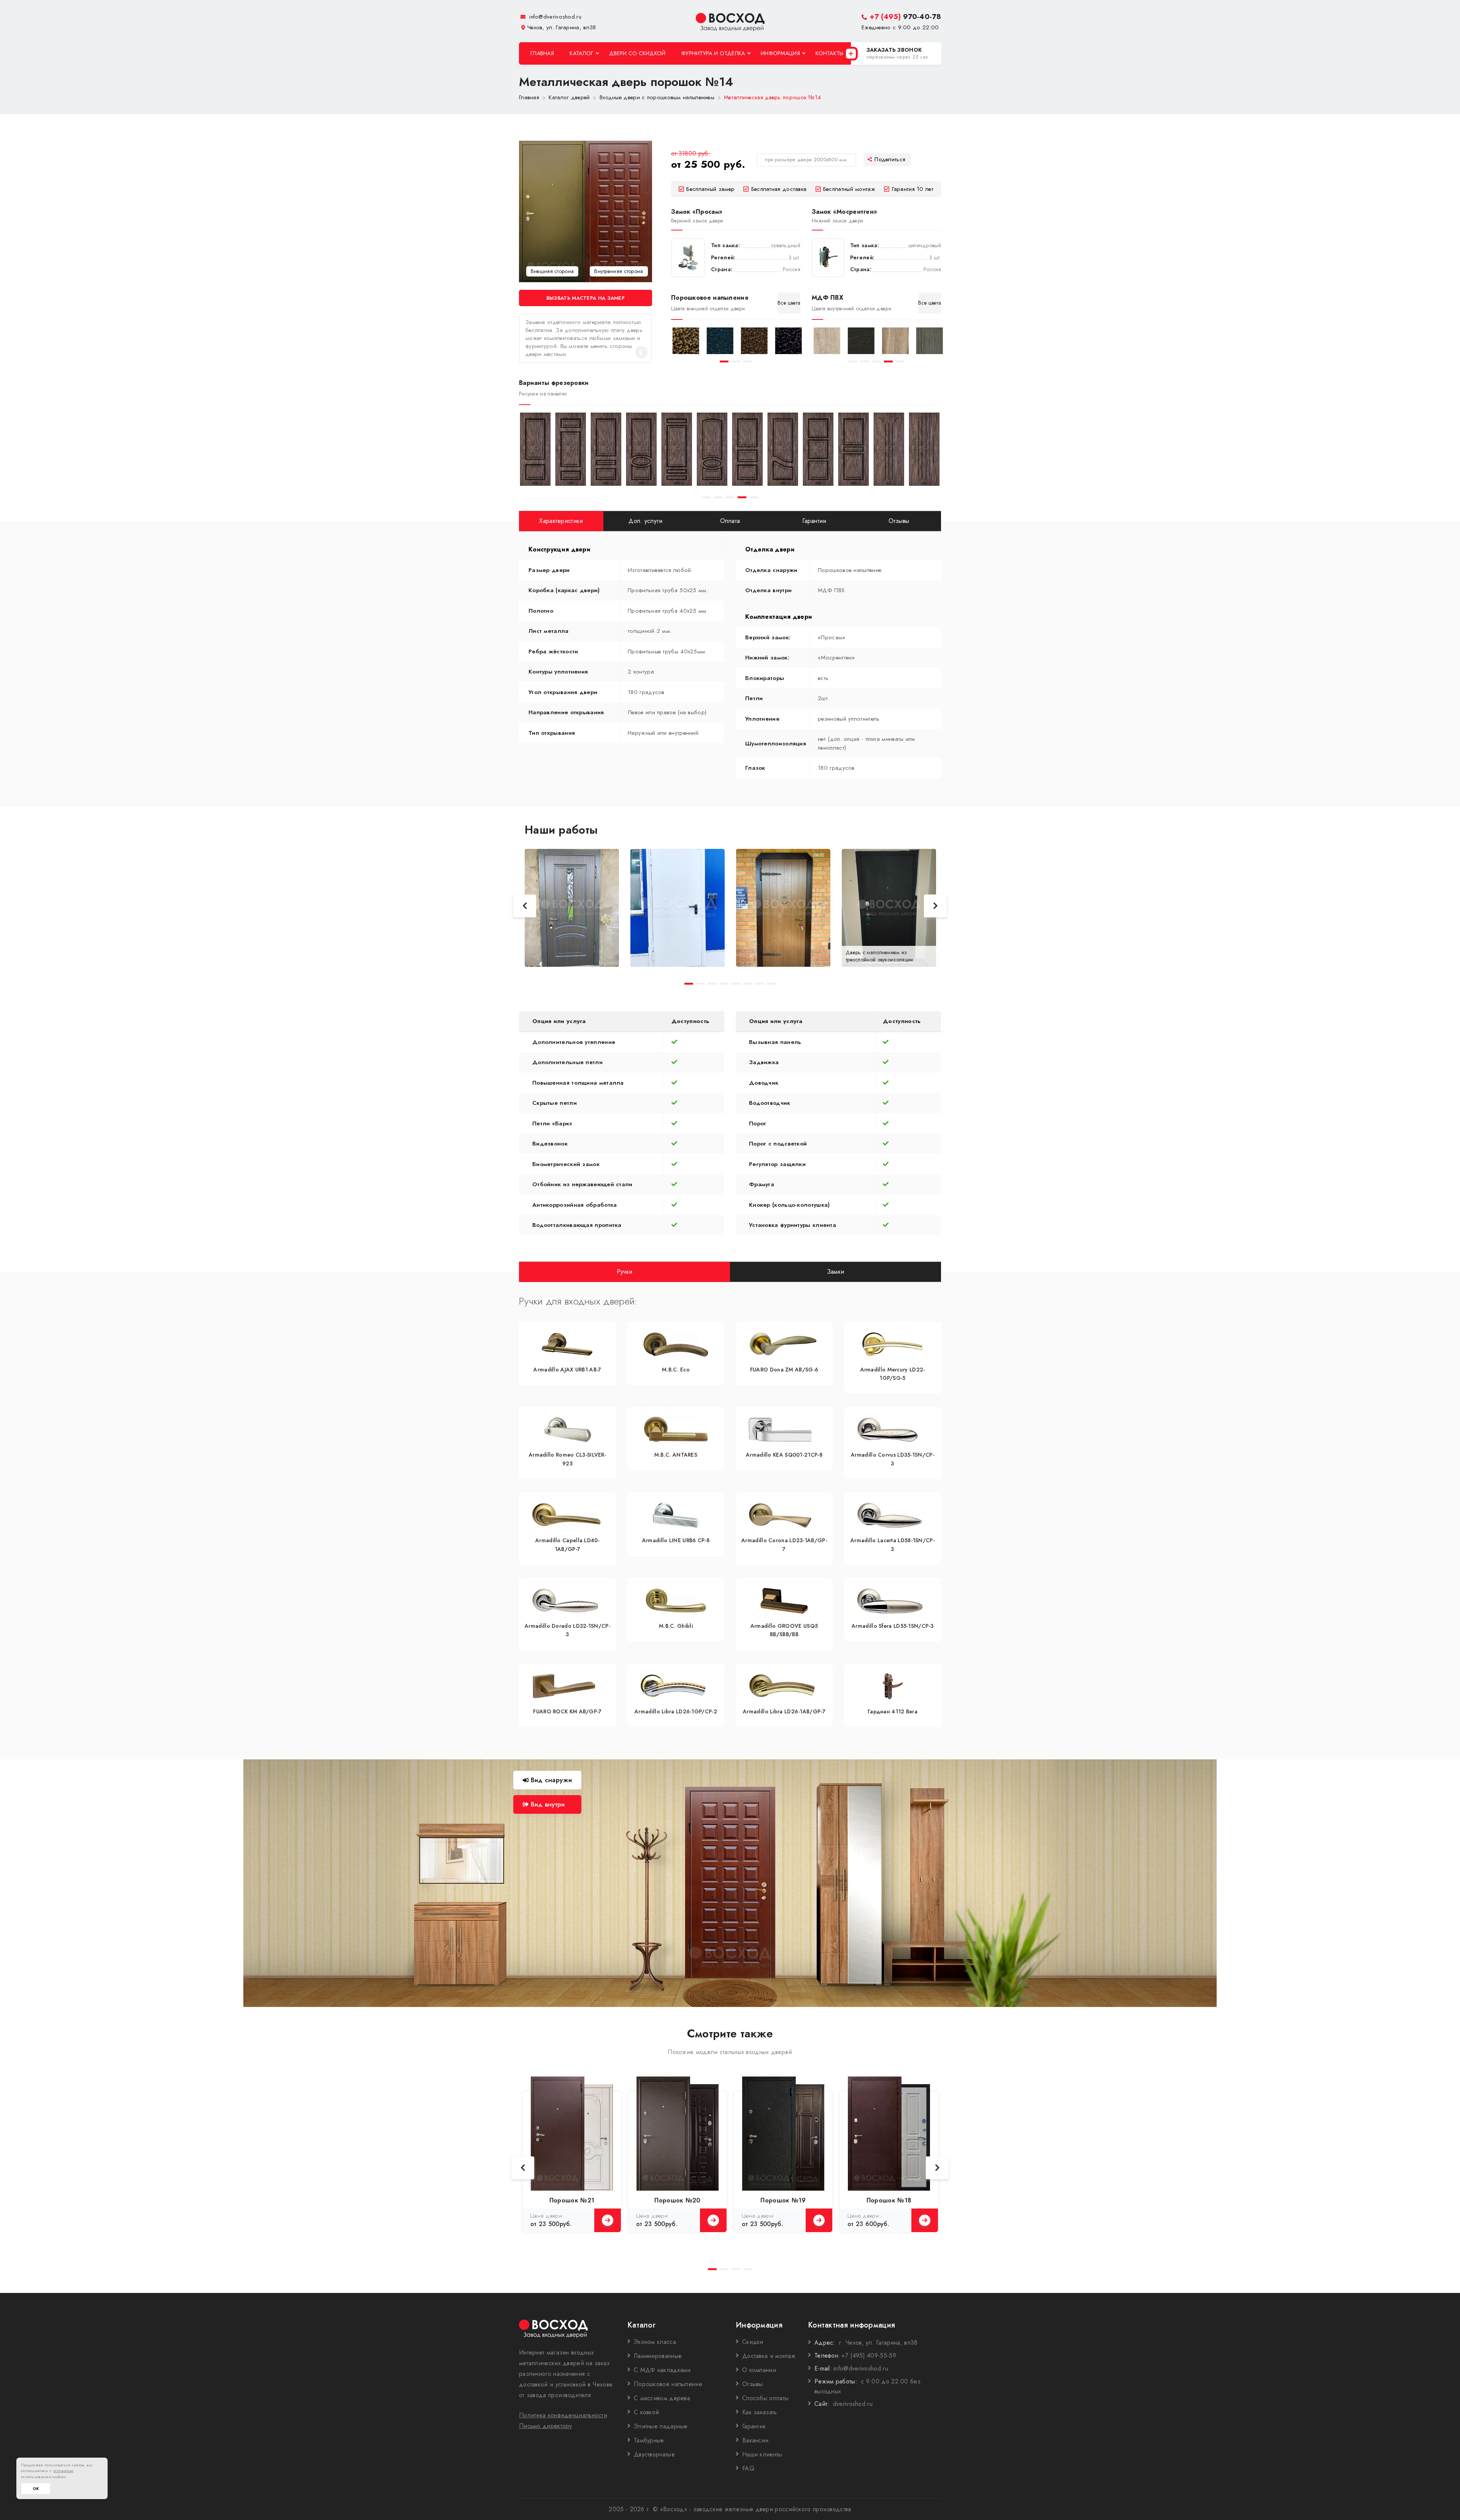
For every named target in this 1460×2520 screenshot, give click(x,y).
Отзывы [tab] (899, 521)
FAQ (748, 2468)
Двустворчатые (654, 2454)
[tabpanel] (684, 341)
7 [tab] (759, 984)
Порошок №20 (677, 2200)
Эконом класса (655, 2342)
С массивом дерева (662, 2398)
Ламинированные (658, 2356)
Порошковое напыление (668, 2384)
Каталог (581, 53)
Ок (36, 2489)
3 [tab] (748, 361)
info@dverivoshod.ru (554, 17)
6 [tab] (748, 984)
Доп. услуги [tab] (645, 521)
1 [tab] (724, 361)
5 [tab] (900, 361)
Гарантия (754, 2426)
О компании (759, 2370)
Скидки (753, 2342)
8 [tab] (771, 984)
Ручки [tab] (625, 1271)
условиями (63, 2471)
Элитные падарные (661, 2426)
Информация (780, 53)
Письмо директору (546, 2426)
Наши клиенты (762, 2454)
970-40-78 (905, 17)
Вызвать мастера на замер (586, 298)
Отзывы (753, 2384)
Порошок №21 (572, 2200)
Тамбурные (649, 2440)
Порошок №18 (889, 2200)
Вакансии (755, 2440)
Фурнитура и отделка (713, 53)
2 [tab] (736, 361)
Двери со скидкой (637, 53)
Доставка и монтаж (769, 2356)
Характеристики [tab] (561, 521)
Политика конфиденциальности (563, 2415)
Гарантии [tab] (814, 521)
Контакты (829, 53)
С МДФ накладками (662, 2370)
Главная (542, 53)
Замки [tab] (836, 1271)
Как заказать (760, 2412)
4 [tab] (888, 361)
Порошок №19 (783, 2200)
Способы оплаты (765, 2398)
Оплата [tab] (730, 521)
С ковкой (646, 2412)
